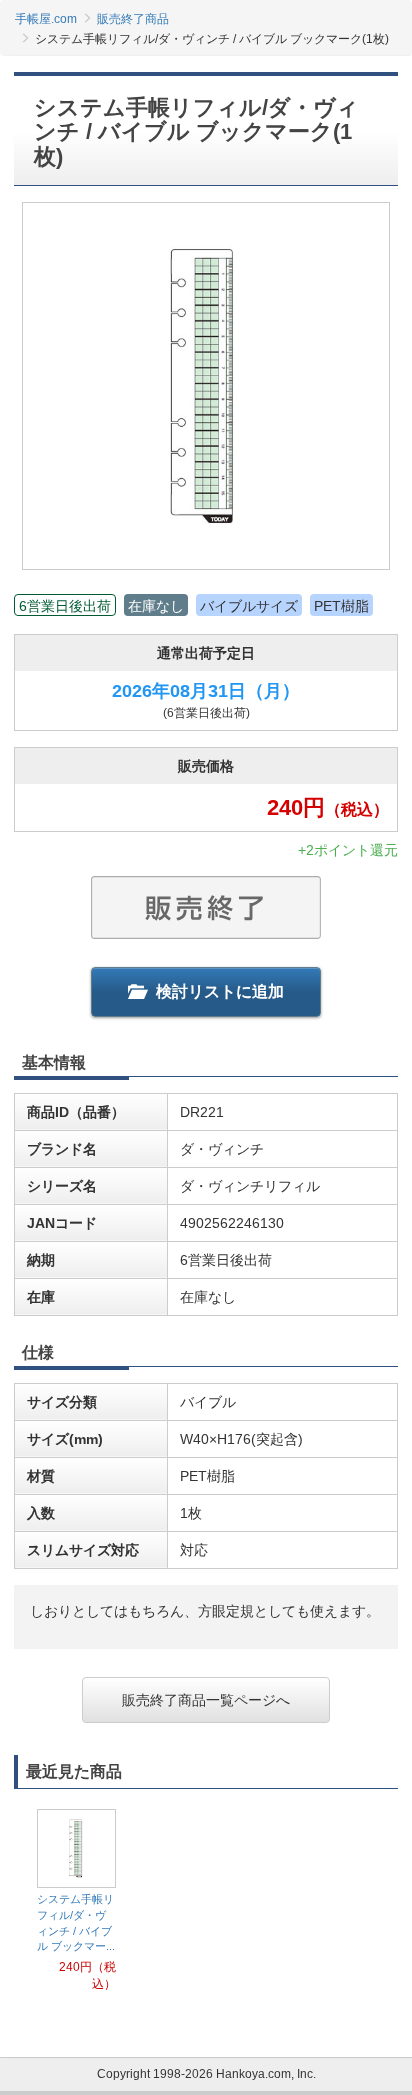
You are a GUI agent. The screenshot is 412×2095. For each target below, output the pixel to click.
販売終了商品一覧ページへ (206, 1700)
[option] (76, 1901)
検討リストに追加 (220, 991)
